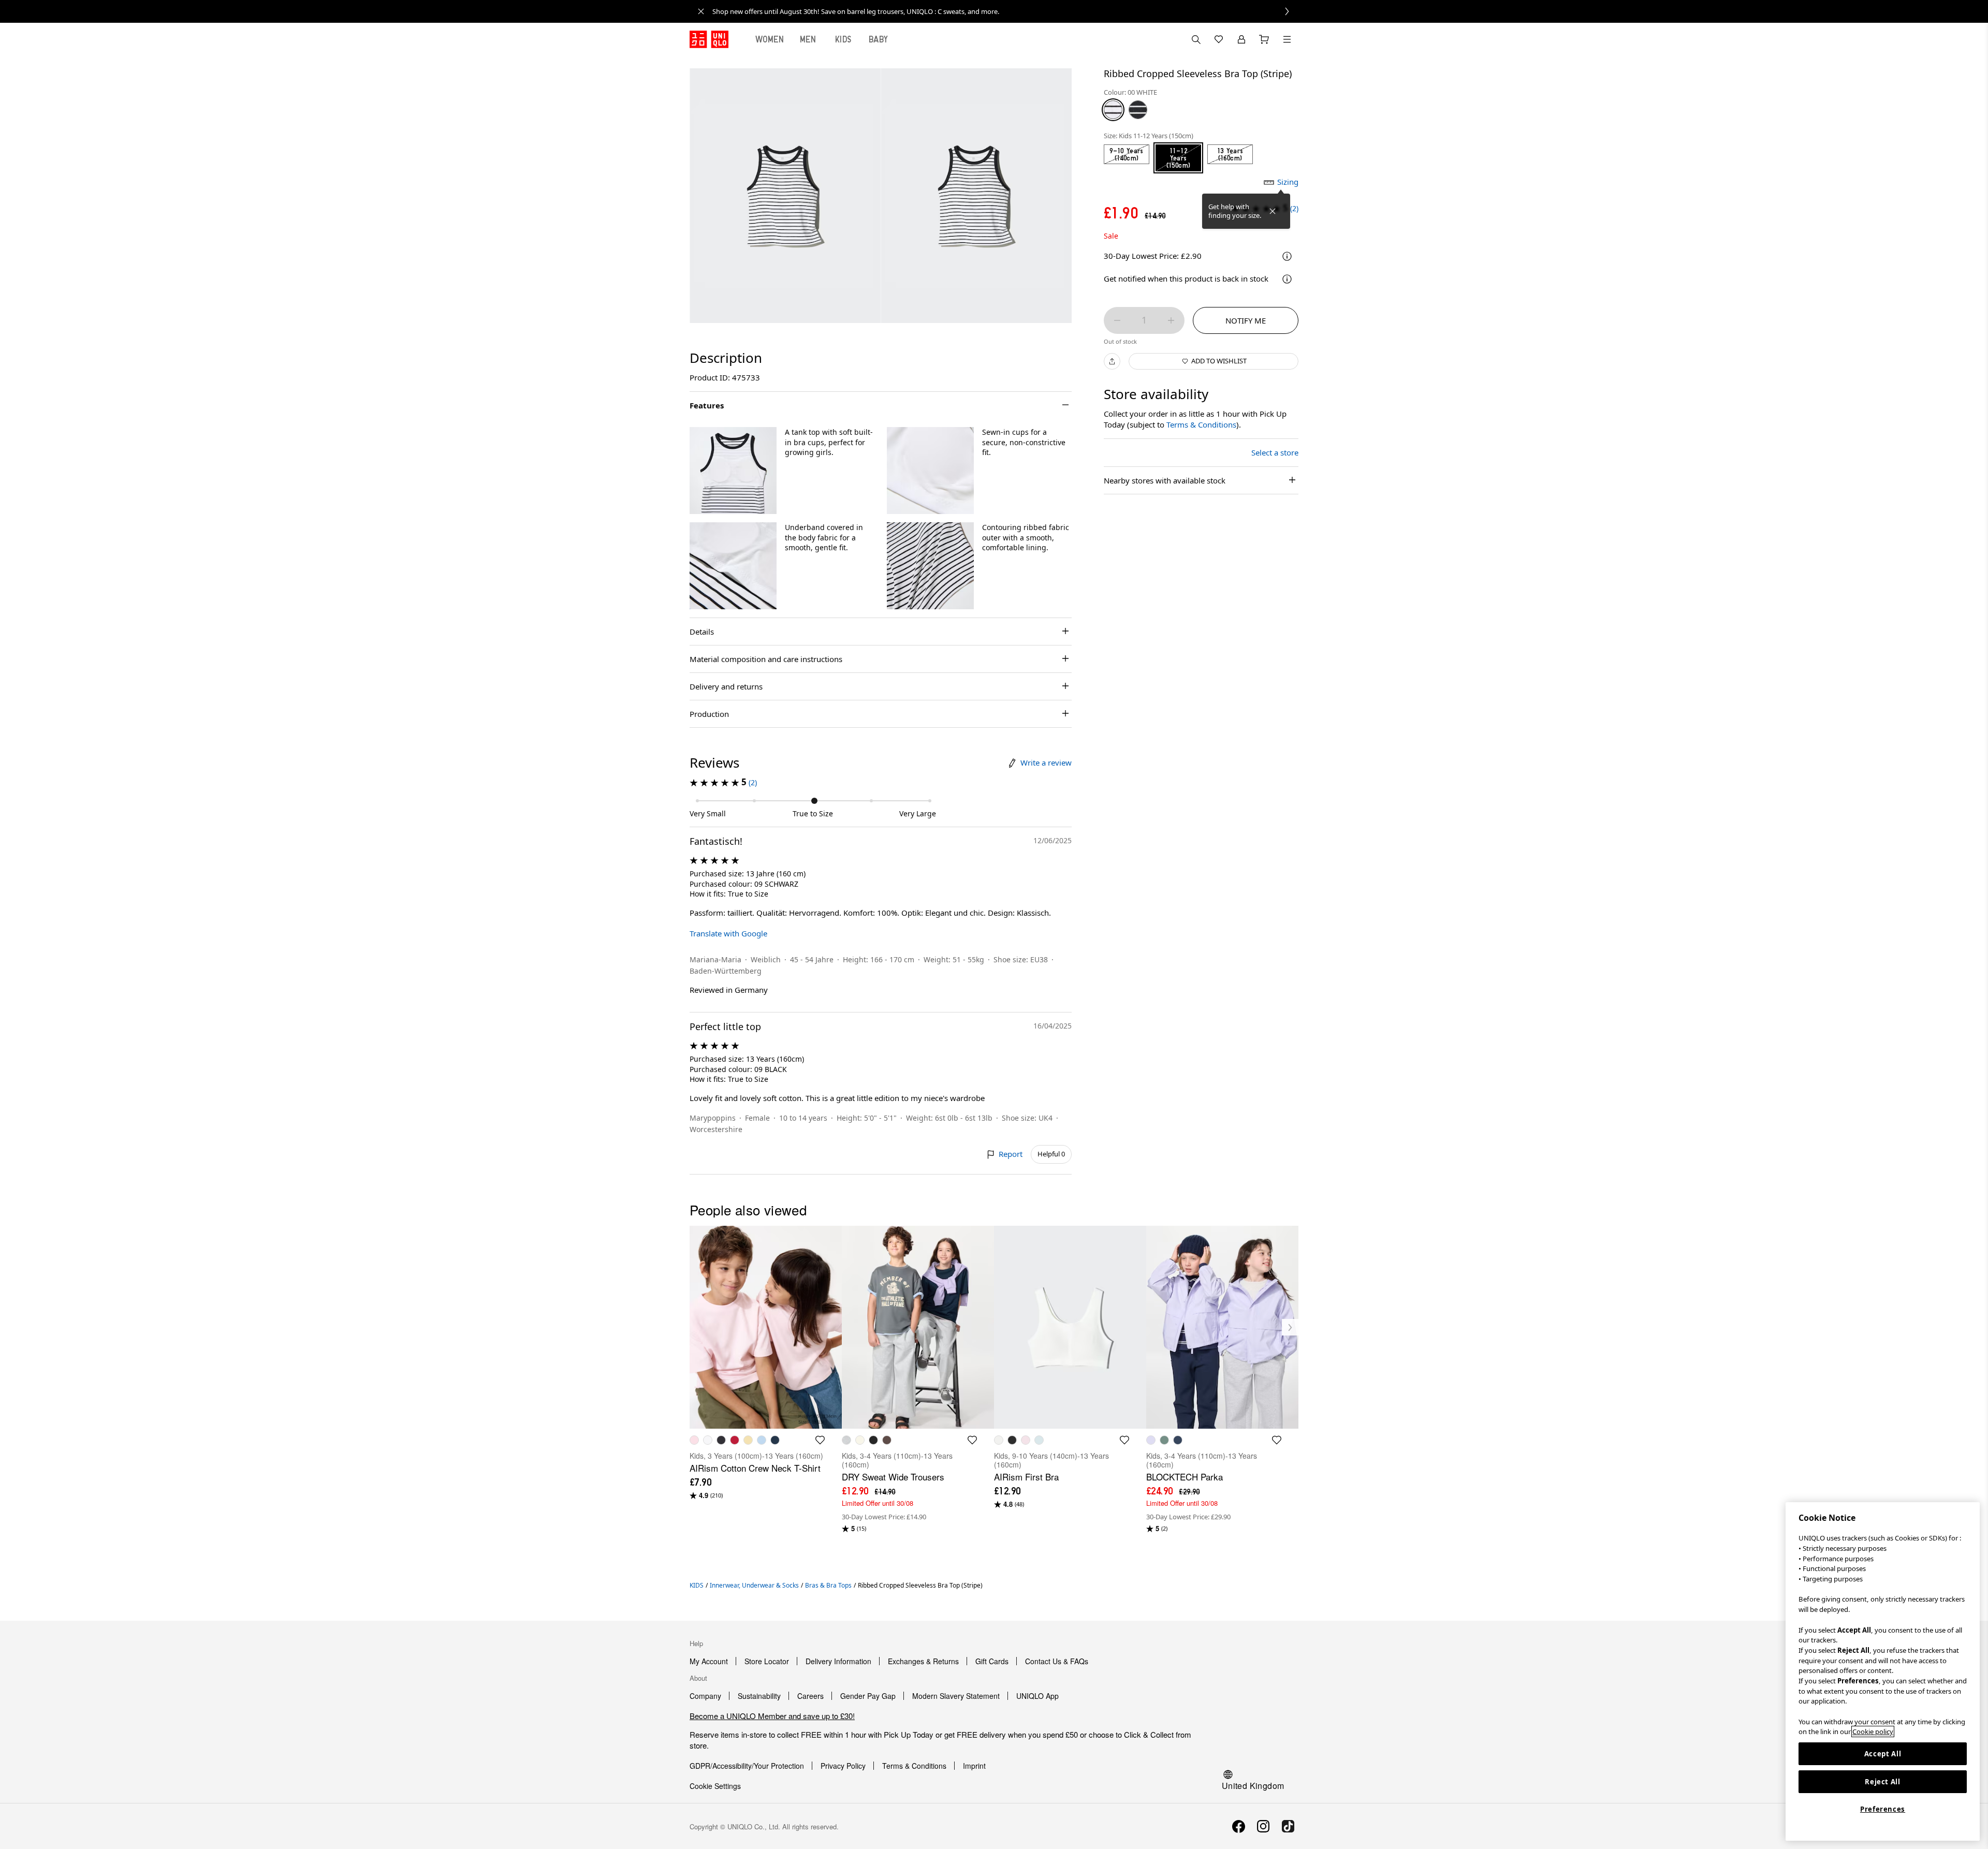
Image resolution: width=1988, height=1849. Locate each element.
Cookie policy (1873, 1731)
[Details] (1287, 279)
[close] (701, 11)
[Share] (1112, 361)
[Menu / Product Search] (1287, 39)
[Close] (1273, 211)
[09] (1138, 110)
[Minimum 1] (1117, 320)
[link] (1005, 11)
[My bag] (1264, 39)
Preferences (1883, 1809)
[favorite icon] (820, 1440)
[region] (1883, 1671)
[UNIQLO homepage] (709, 39)
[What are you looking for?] (1196, 39)
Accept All (1883, 1754)
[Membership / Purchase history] (1241, 39)
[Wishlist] (1219, 39)
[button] (733, 471)
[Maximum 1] (1171, 320)
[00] (1113, 110)
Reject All (1883, 1782)
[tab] (770, 39)
